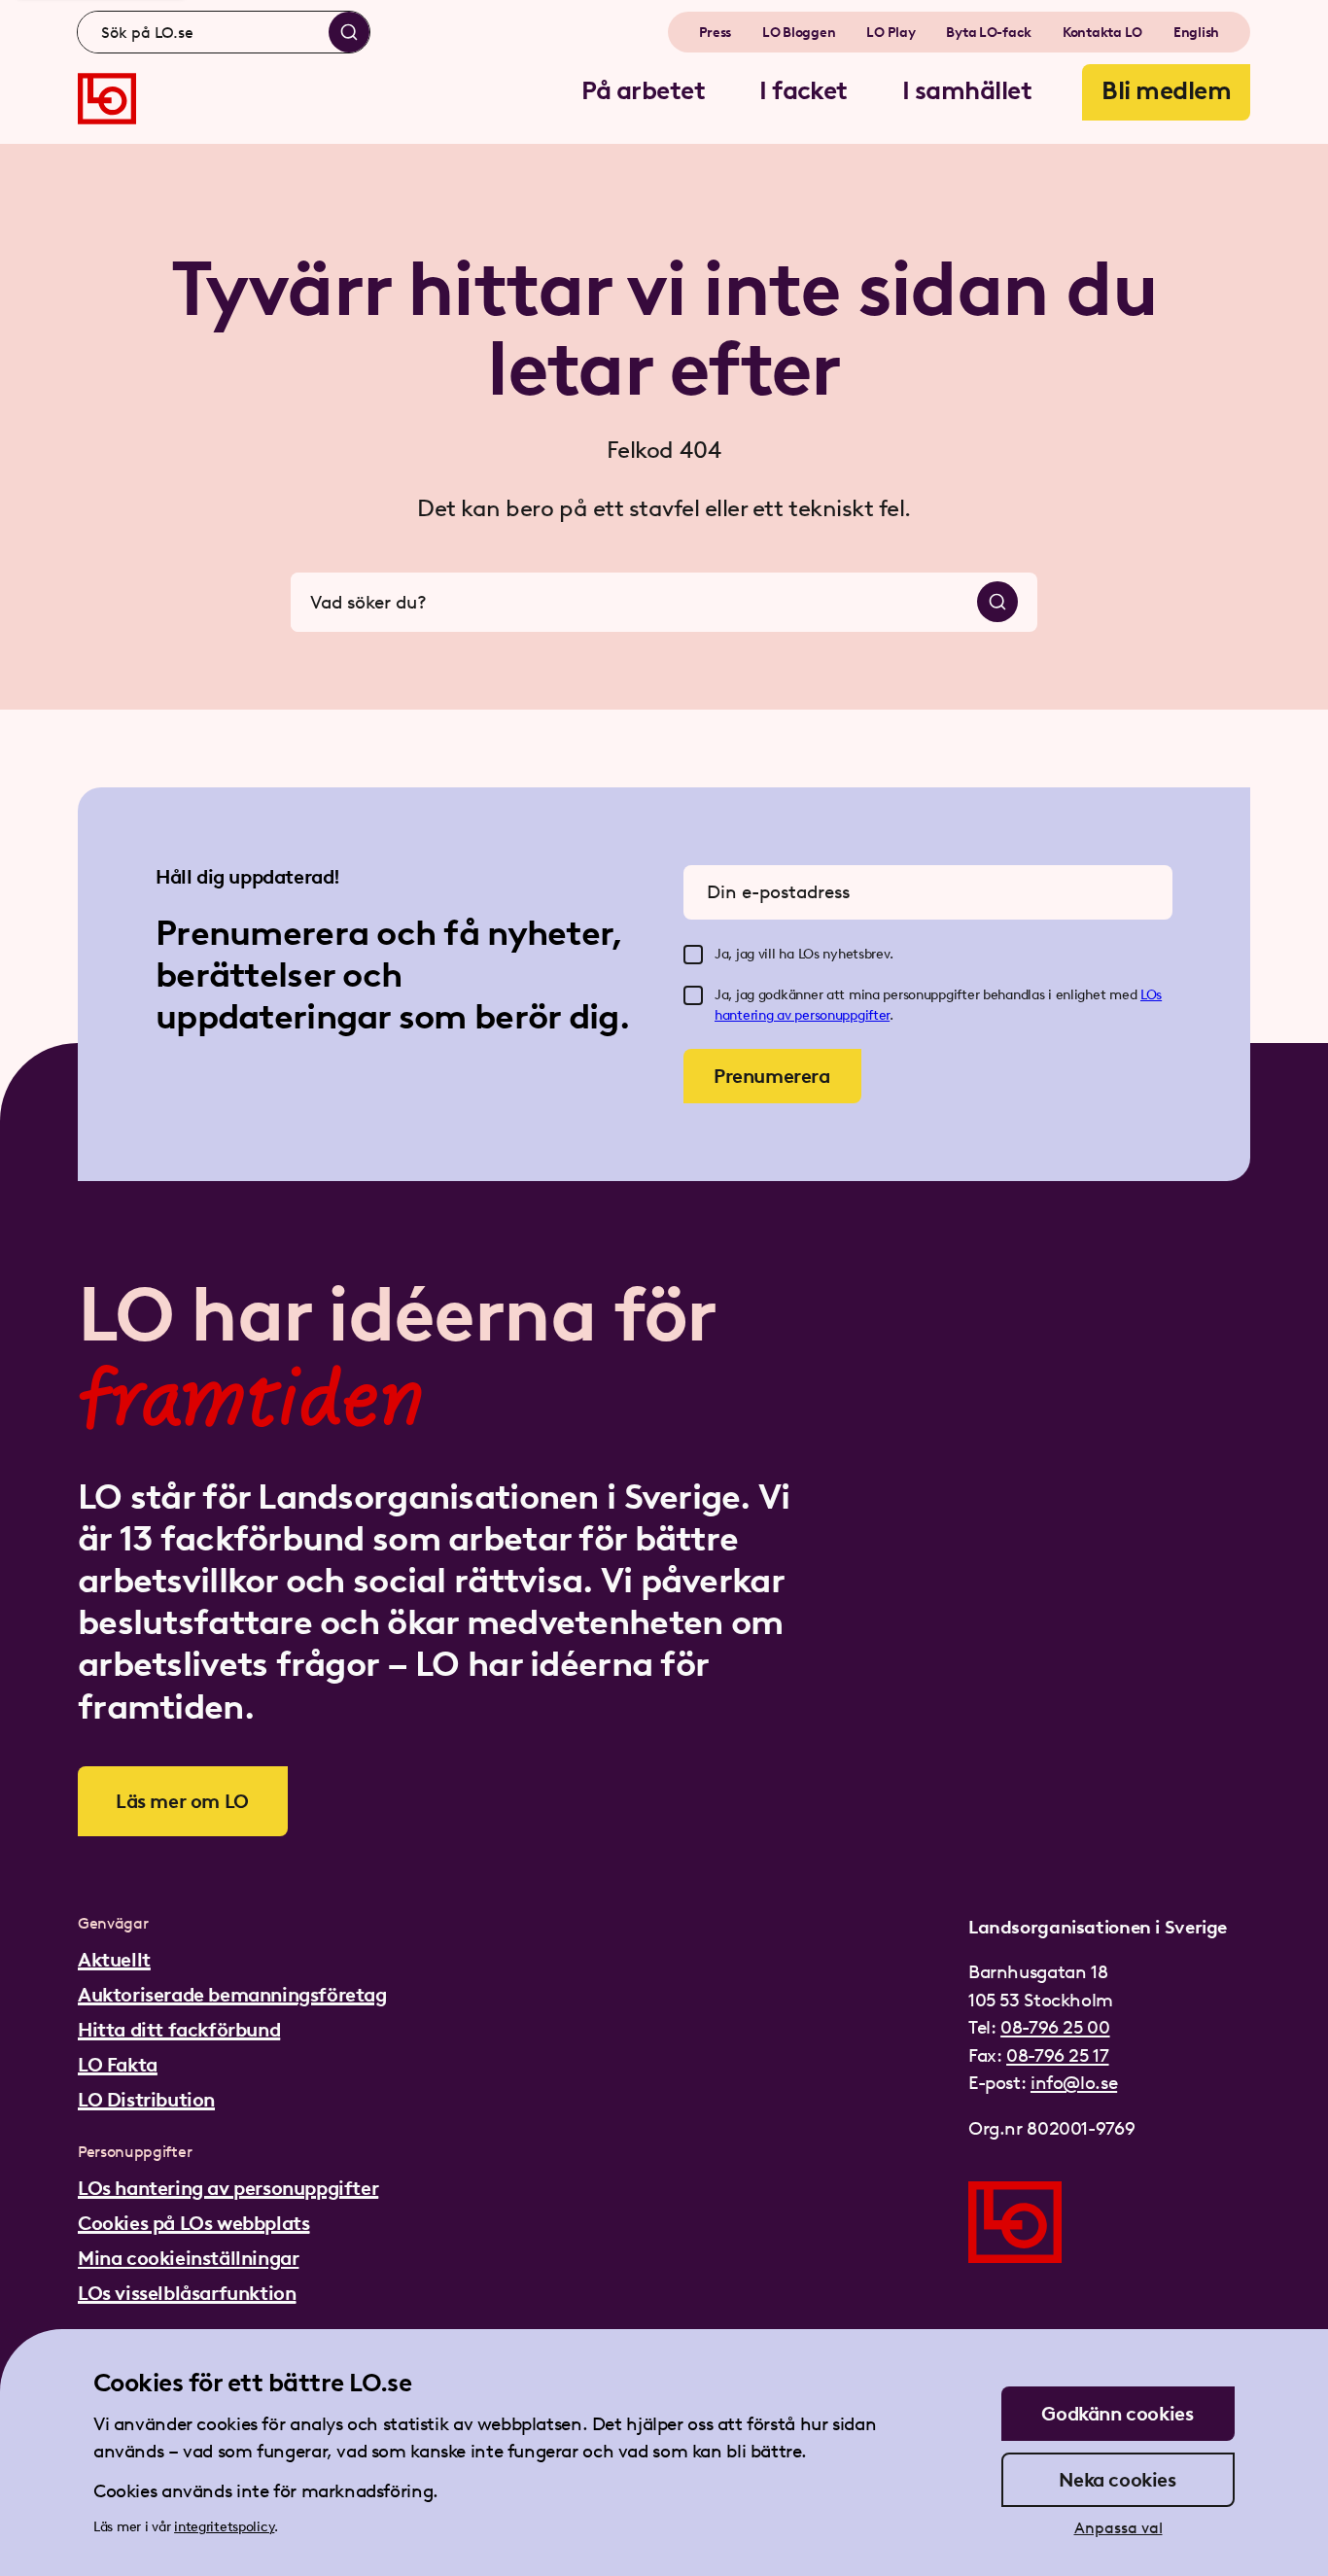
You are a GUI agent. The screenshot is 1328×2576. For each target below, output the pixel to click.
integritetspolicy (224, 2527)
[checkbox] (693, 955)
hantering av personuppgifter (802, 1015)
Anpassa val (1118, 2528)
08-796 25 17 (1057, 2055)
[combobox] (224, 32)
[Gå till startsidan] (107, 99)
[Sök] (349, 32)
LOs (1151, 995)
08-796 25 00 (1055, 2027)
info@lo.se (1074, 2083)
